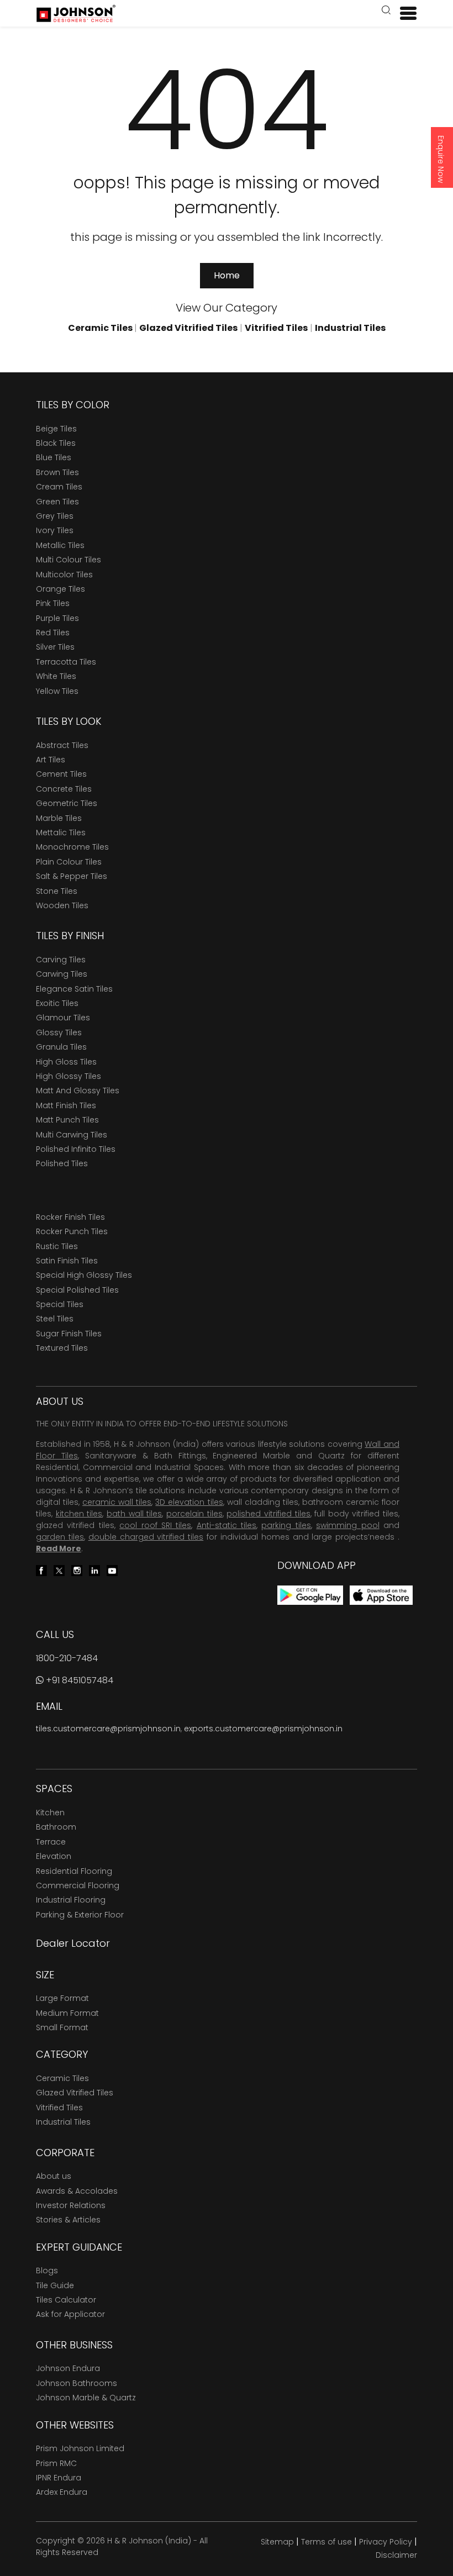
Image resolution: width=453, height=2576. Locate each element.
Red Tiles (53, 633)
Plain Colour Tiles (69, 862)
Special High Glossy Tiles (84, 1275)
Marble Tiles (59, 818)
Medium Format (67, 2013)
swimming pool (347, 1525)
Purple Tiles (57, 618)
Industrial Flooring (71, 1900)
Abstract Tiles (62, 745)
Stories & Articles (68, 2220)
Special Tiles (60, 1304)
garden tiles (60, 1537)
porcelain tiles (194, 1514)
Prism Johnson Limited (80, 2448)
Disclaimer (396, 2555)
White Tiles (56, 676)
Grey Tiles (55, 516)
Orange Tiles (60, 589)
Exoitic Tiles (57, 1003)
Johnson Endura (68, 2368)
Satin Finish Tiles (67, 1261)
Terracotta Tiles (66, 662)
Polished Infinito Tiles (76, 1149)
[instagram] (77, 1570)
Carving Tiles (61, 960)
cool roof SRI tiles (155, 1525)
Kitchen (50, 1813)
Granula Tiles (61, 1047)
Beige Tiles (56, 429)
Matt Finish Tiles (66, 1105)
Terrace (51, 1842)
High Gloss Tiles (66, 1062)
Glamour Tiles (63, 1018)
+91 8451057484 (78, 1680)
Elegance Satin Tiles (74, 989)
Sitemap (277, 2542)
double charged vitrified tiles (146, 1537)
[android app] (310, 1595)
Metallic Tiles (60, 545)
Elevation (54, 1856)
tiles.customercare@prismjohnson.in (108, 1729)
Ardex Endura (62, 2492)
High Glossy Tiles (69, 1076)
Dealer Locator (73, 1943)
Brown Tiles (57, 472)
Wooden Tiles (62, 905)
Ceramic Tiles (62, 2078)
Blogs (47, 2271)
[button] (386, 11)
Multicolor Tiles (64, 575)
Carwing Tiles (62, 974)
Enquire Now (441, 159)
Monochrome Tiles (72, 847)
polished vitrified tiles (268, 1514)
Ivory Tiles (55, 530)
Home (227, 275)
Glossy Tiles (59, 1032)
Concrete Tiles (64, 789)
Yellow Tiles (57, 691)
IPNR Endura (59, 2478)
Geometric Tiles (67, 803)
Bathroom (56, 1827)
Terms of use (326, 2542)
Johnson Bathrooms (77, 2383)
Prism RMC (56, 2463)
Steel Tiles (55, 1319)
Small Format (62, 2027)
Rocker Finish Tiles (70, 1217)
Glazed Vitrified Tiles (75, 2093)
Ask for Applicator (70, 2314)
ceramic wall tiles (117, 1502)
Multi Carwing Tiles (72, 1135)
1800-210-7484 (67, 1658)
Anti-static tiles (227, 1525)
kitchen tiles (79, 1514)
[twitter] (59, 1570)
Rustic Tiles (57, 1246)
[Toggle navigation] (404, 13)
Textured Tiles (62, 1348)
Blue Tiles (54, 457)
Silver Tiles (55, 647)
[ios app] (381, 1595)
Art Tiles (51, 760)
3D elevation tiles (189, 1502)
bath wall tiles (134, 1514)
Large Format (62, 1998)
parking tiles (286, 1525)
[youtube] (112, 1570)
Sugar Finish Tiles (69, 1334)
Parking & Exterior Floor (80, 1915)
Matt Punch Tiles (67, 1120)
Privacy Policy (386, 2542)
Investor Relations (71, 2205)
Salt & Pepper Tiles (72, 876)
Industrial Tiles (63, 2122)
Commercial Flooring (78, 1885)
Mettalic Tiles (61, 833)
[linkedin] (94, 1570)
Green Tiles (57, 502)
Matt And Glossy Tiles (78, 1091)
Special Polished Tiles (77, 1290)
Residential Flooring (74, 1871)
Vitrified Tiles (59, 2108)
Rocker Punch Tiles (72, 1231)
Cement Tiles (61, 774)
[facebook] (41, 1570)
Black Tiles (56, 443)
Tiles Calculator (66, 2300)
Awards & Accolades (77, 2191)
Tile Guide (55, 2285)
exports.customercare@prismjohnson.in (263, 1729)
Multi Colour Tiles (69, 560)
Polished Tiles (62, 1163)
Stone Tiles (57, 891)
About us (54, 2176)
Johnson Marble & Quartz (86, 2398)
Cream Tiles (59, 487)
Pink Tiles (53, 603)
